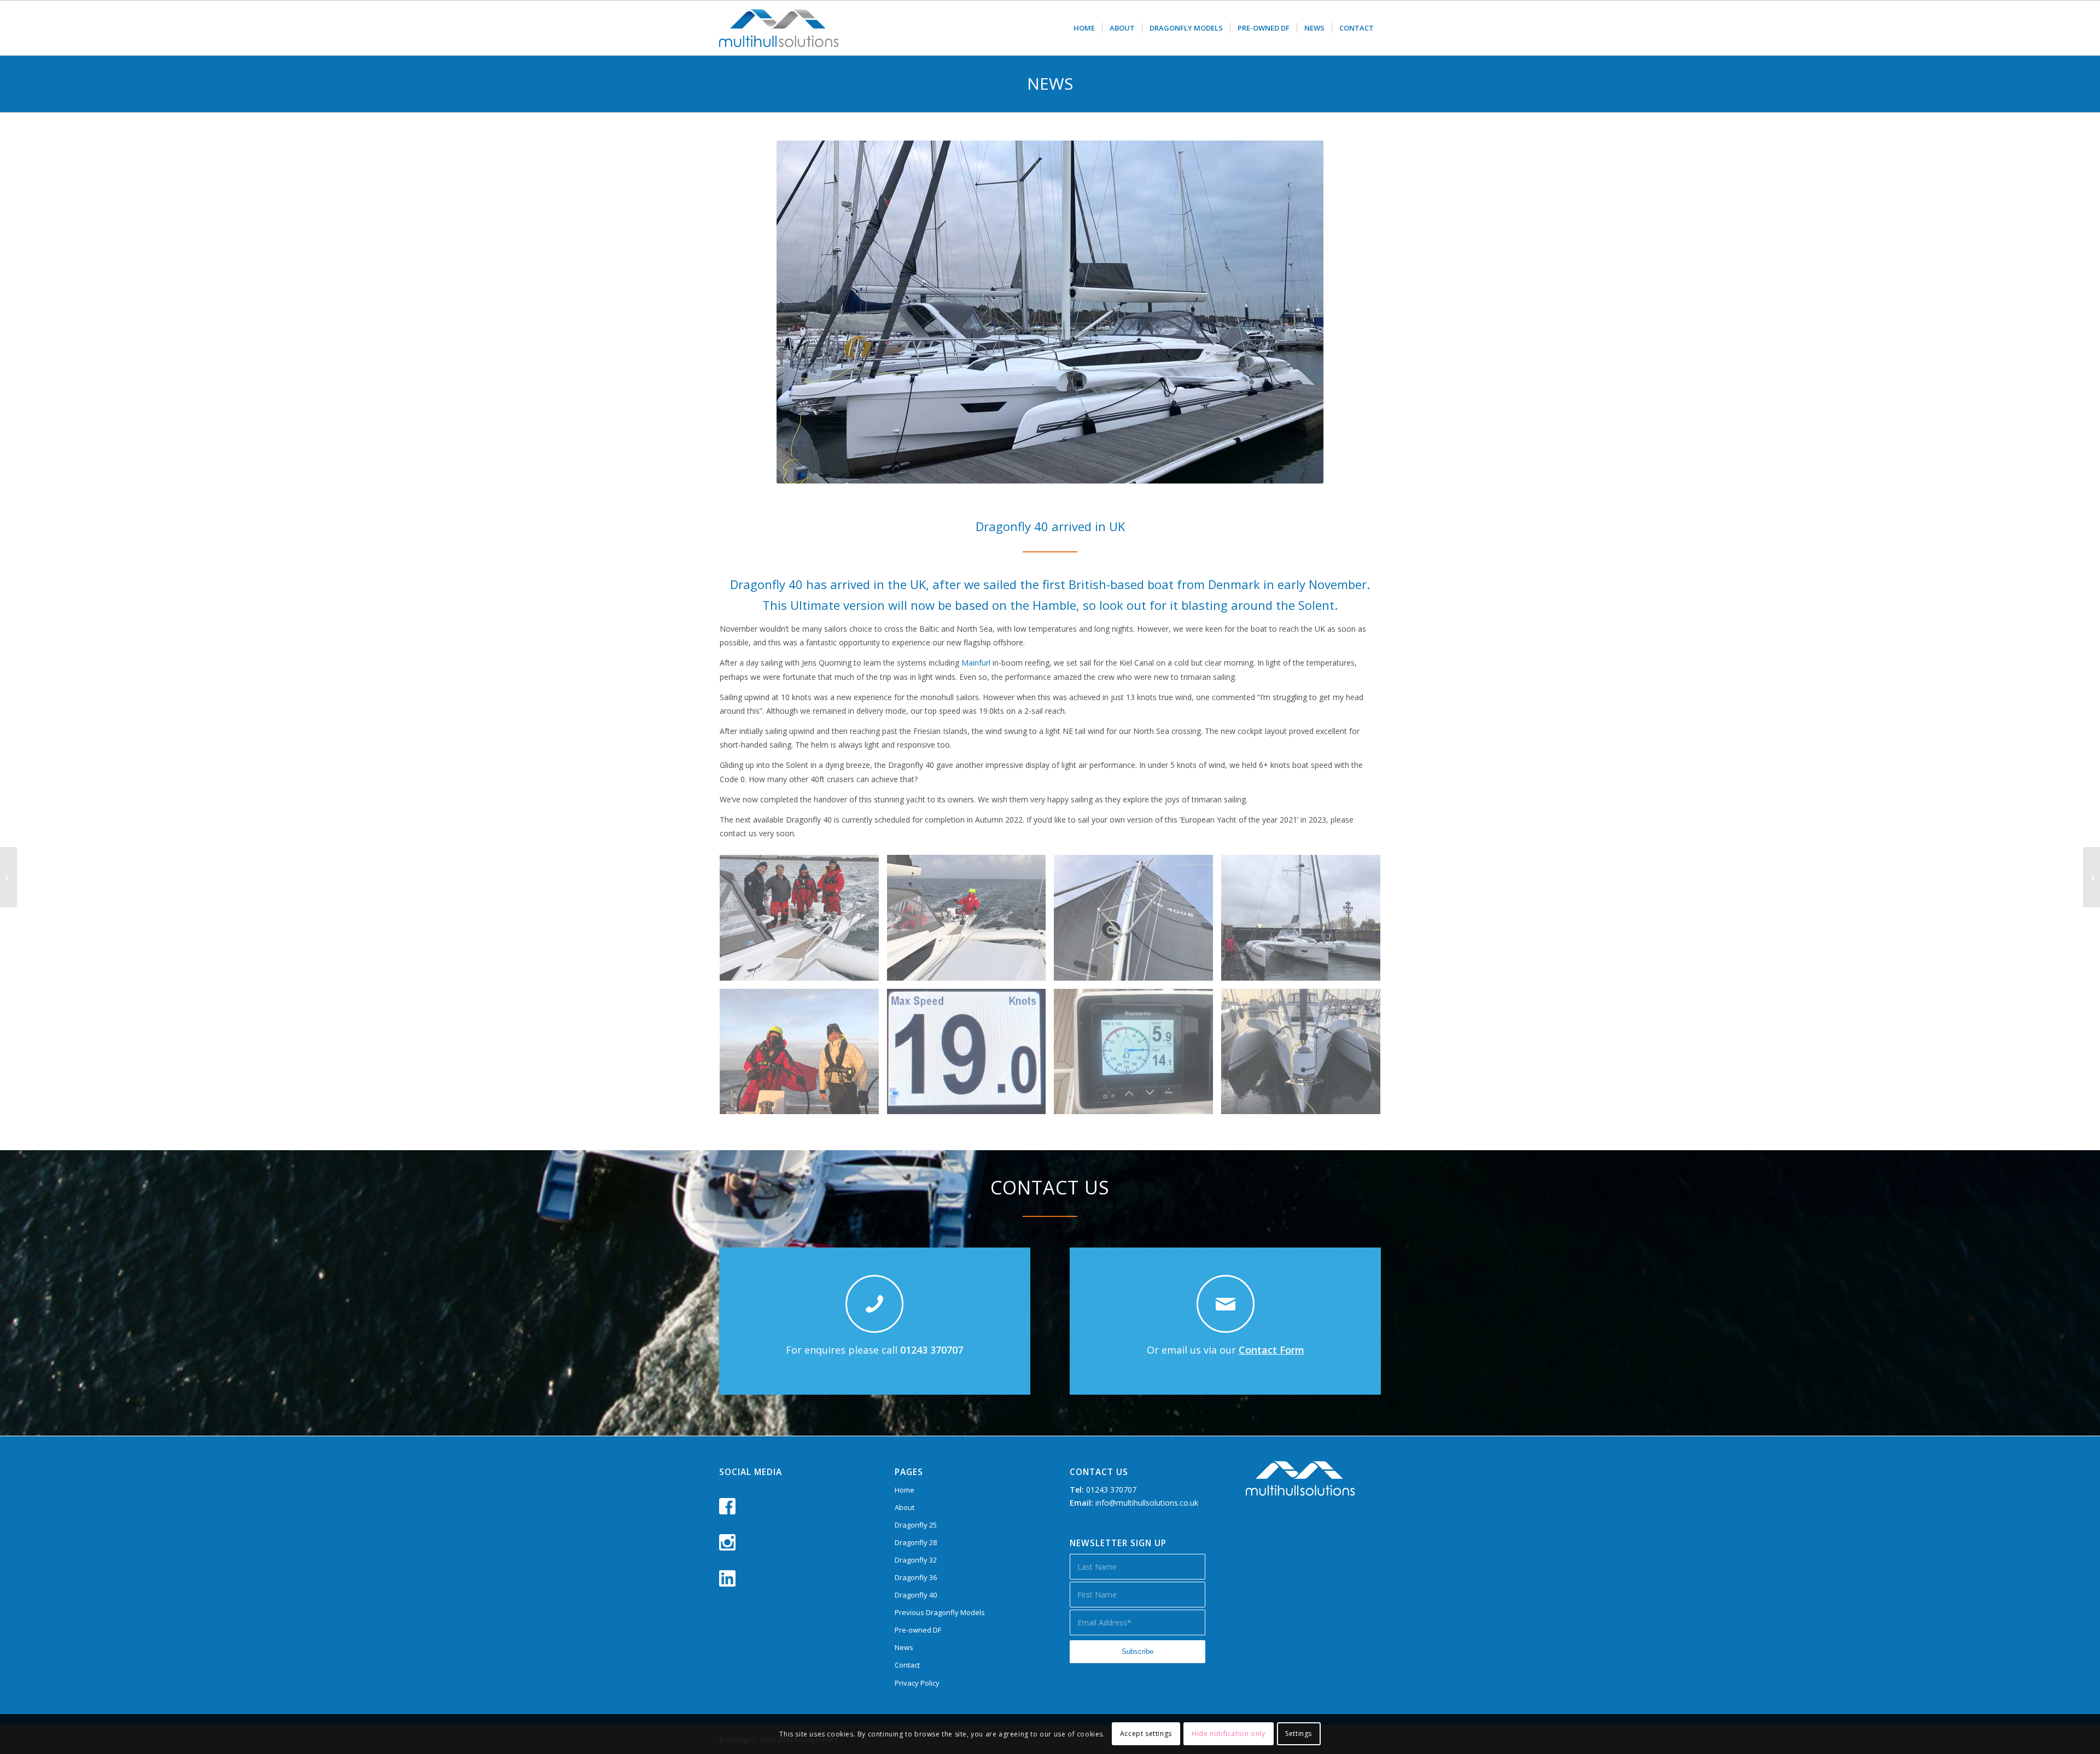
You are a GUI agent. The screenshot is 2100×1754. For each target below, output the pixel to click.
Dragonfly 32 (916, 1560)
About (905, 1507)
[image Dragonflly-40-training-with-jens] (803, 922)
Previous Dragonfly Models (940, 1612)
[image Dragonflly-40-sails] (1137, 922)
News (904, 1647)
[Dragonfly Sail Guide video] (2092, 877)
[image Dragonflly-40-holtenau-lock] (1305, 922)
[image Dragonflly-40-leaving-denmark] (971, 922)
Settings (1299, 1733)
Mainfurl (976, 663)
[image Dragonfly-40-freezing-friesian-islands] (803, 1056)
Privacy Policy (917, 1683)
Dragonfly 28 (916, 1542)
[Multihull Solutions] (779, 28)
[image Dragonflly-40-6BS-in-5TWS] (1137, 1056)
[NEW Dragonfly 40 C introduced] (8, 877)
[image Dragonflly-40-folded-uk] (1305, 1056)
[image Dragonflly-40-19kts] (971, 1056)
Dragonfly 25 (916, 1525)
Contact (907, 1665)
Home (905, 1490)
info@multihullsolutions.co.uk (1147, 1503)
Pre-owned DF (918, 1630)
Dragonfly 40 (916, 1595)
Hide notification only (1228, 1733)
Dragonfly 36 (916, 1577)
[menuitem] (1084, 28)
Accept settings (1146, 1733)
